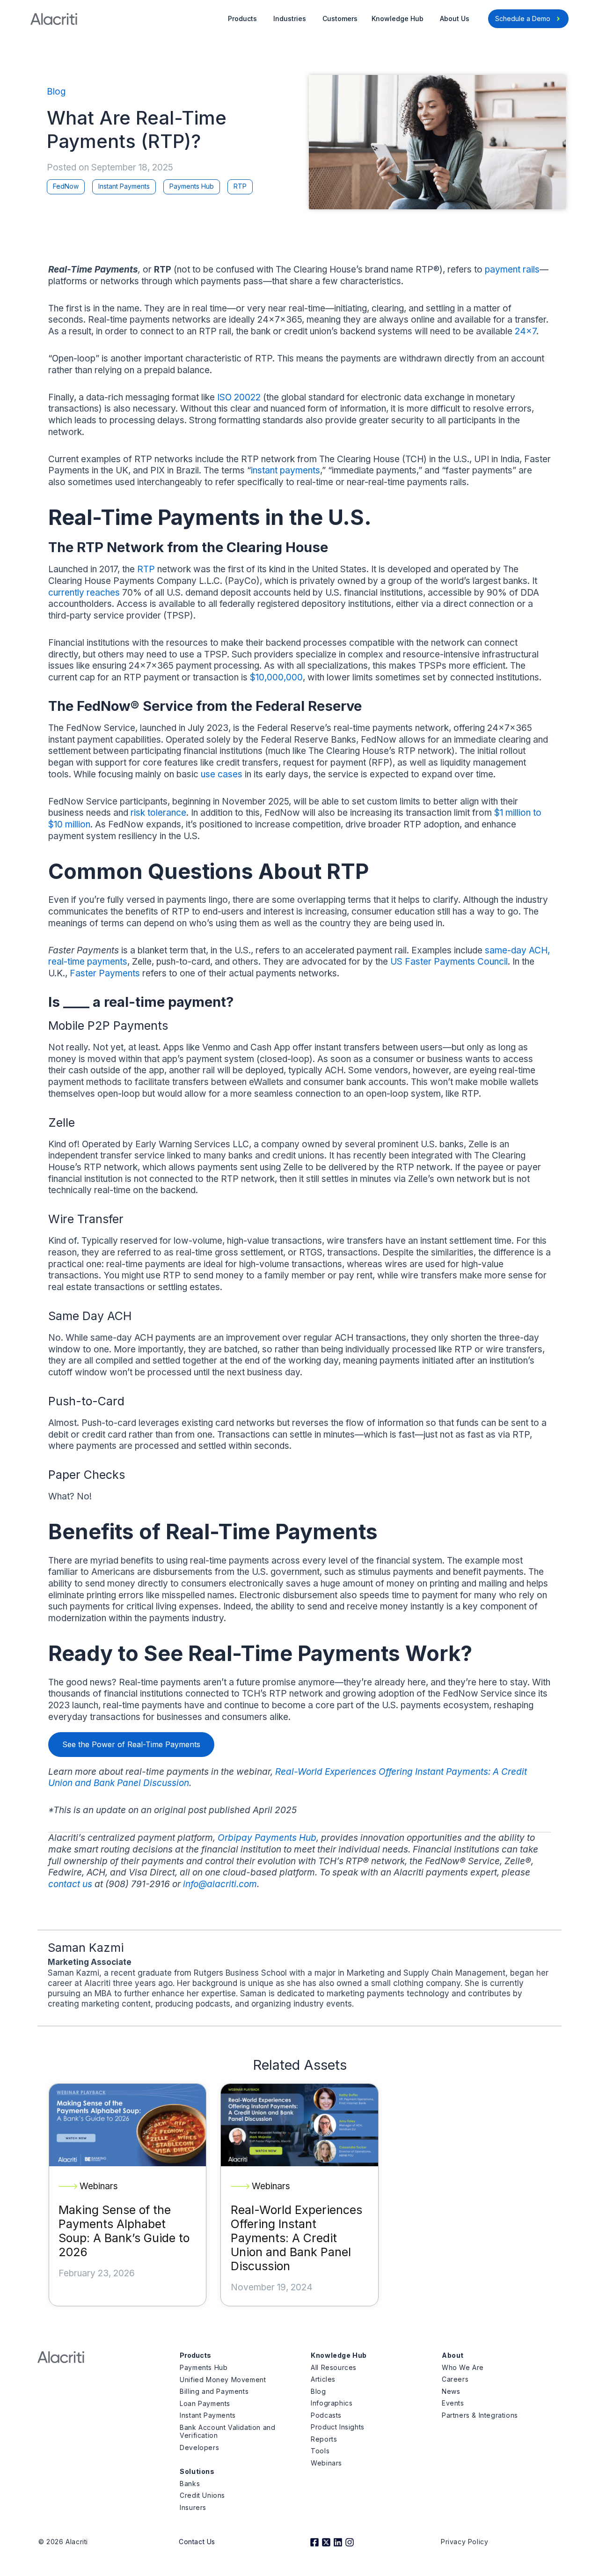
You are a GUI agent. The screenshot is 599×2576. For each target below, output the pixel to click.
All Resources (334, 2367)
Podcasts (326, 2415)
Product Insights (338, 2427)
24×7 (526, 331)
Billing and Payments (214, 2391)
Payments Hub (192, 186)
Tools (320, 2451)
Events (453, 2403)
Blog (56, 92)
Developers (199, 2447)
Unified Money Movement (223, 2380)
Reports (324, 2439)
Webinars (326, 2463)
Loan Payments (205, 2403)
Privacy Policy (464, 2542)
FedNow (66, 186)
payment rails (512, 269)
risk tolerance (158, 813)
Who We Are (463, 2367)
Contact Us (197, 2542)
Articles (323, 2379)
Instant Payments (124, 186)
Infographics (332, 2403)
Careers (455, 2379)
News (451, 2391)
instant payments (285, 470)
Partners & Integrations (480, 2415)
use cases (222, 774)
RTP (240, 186)
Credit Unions (202, 2495)
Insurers (193, 2507)
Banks (190, 2484)
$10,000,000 (276, 677)
